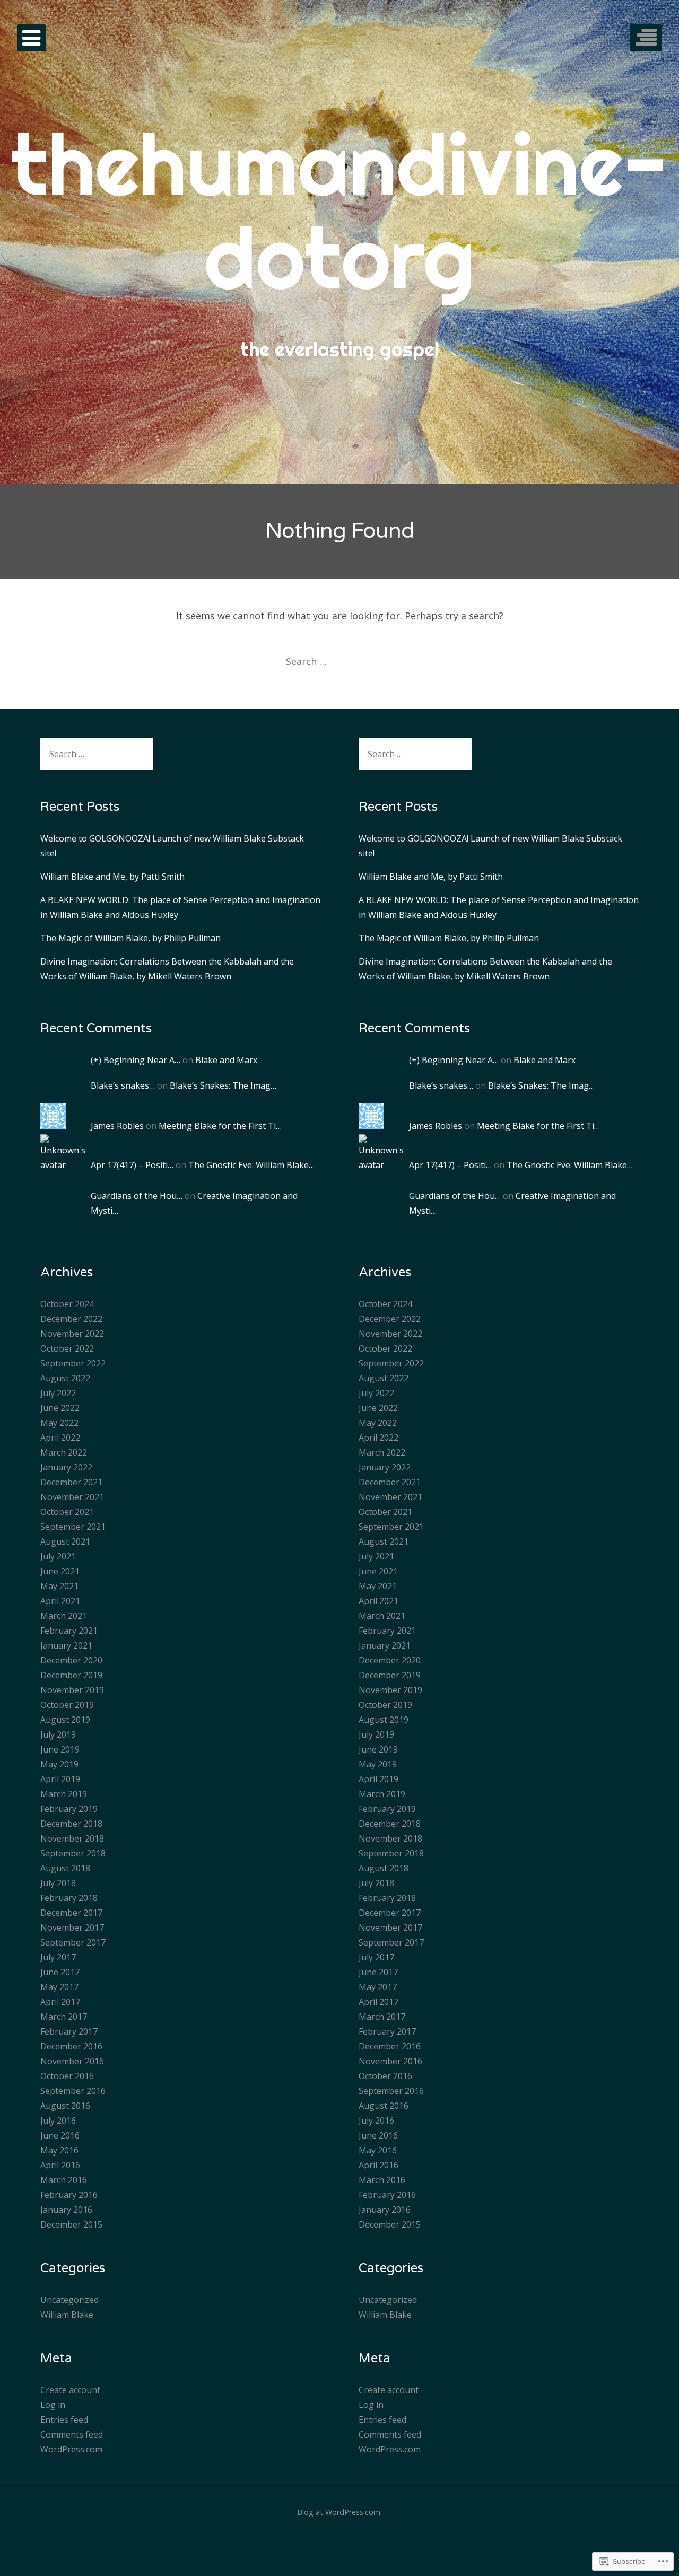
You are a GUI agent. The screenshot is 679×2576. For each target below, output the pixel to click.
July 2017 (58, 1957)
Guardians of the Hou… (137, 1196)
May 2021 (59, 1586)
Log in (53, 2405)
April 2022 (60, 1438)
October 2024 (67, 1304)
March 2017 (64, 2017)
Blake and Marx (226, 1060)
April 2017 (60, 2002)
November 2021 (72, 1497)
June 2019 (60, 1749)
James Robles (117, 1126)
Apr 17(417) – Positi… (132, 1165)
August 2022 (65, 1378)
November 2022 (72, 1334)
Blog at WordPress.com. (339, 2512)
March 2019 (64, 1794)
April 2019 (60, 1779)
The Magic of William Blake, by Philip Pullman (130, 938)
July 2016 (58, 2121)
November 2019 (72, 1690)
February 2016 (69, 2195)
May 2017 (59, 1987)
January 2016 (66, 2210)
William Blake (67, 2315)
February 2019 (69, 1809)
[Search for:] (339, 661)
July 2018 (58, 1883)
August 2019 (65, 1720)
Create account (70, 2390)
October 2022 (67, 1348)
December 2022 (71, 1319)
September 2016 (73, 2091)
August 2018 (65, 1868)
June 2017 (60, 1972)
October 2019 (67, 1705)
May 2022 (59, 1423)
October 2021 (67, 1512)
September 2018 (73, 1853)
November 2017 (72, 1927)
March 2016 (64, 2180)
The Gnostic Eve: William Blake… (251, 1165)
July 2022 (58, 1393)
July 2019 (58, 1734)
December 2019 (71, 1675)
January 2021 (66, 1645)
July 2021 (58, 1556)
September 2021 (73, 1527)
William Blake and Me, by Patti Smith (112, 877)
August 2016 (65, 2106)
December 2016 (71, 2046)
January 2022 (66, 1467)
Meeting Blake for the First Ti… (220, 1126)
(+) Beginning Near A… (136, 1060)
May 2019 (59, 1764)
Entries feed (64, 2420)
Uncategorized (69, 2300)
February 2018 (69, 1898)
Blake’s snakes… (123, 1085)
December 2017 (71, 1913)
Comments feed (72, 2434)
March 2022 (64, 1452)
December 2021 (71, 1482)
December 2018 (71, 1824)
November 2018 (72, 1838)
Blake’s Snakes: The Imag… (223, 1085)
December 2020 (71, 1660)
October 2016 (67, 2076)
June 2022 (60, 1408)
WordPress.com (71, 2449)
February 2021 (69, 1631)
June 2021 (60, 1571)
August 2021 (65, 1541)
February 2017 (69, 2031)
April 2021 (60, 1601)
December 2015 (71, 2224)
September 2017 (73, 1942)
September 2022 (73, 1363)
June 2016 (60, 2135)
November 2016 (72, 2061)
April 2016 (60, 2165)
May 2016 (59, 2150)
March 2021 (64, 1616)
